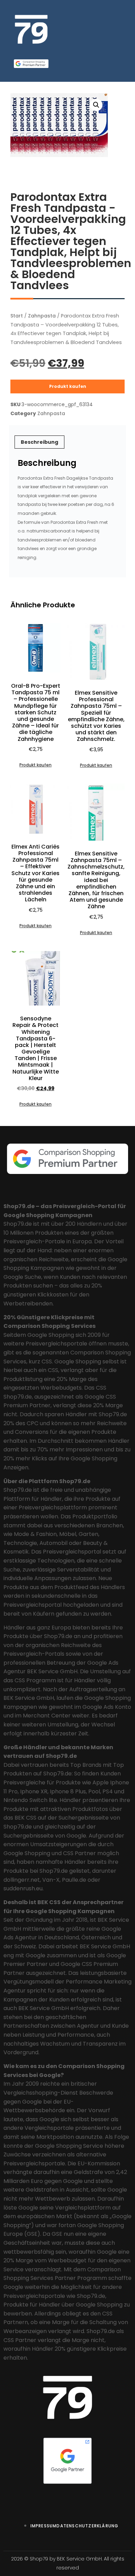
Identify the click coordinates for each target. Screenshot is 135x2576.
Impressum (44, 2526)
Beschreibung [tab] (39, 442)
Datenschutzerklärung (87, 2526)
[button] (96, 105)
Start (17, 316)
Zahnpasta (42, 316)
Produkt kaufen (68, 386)
